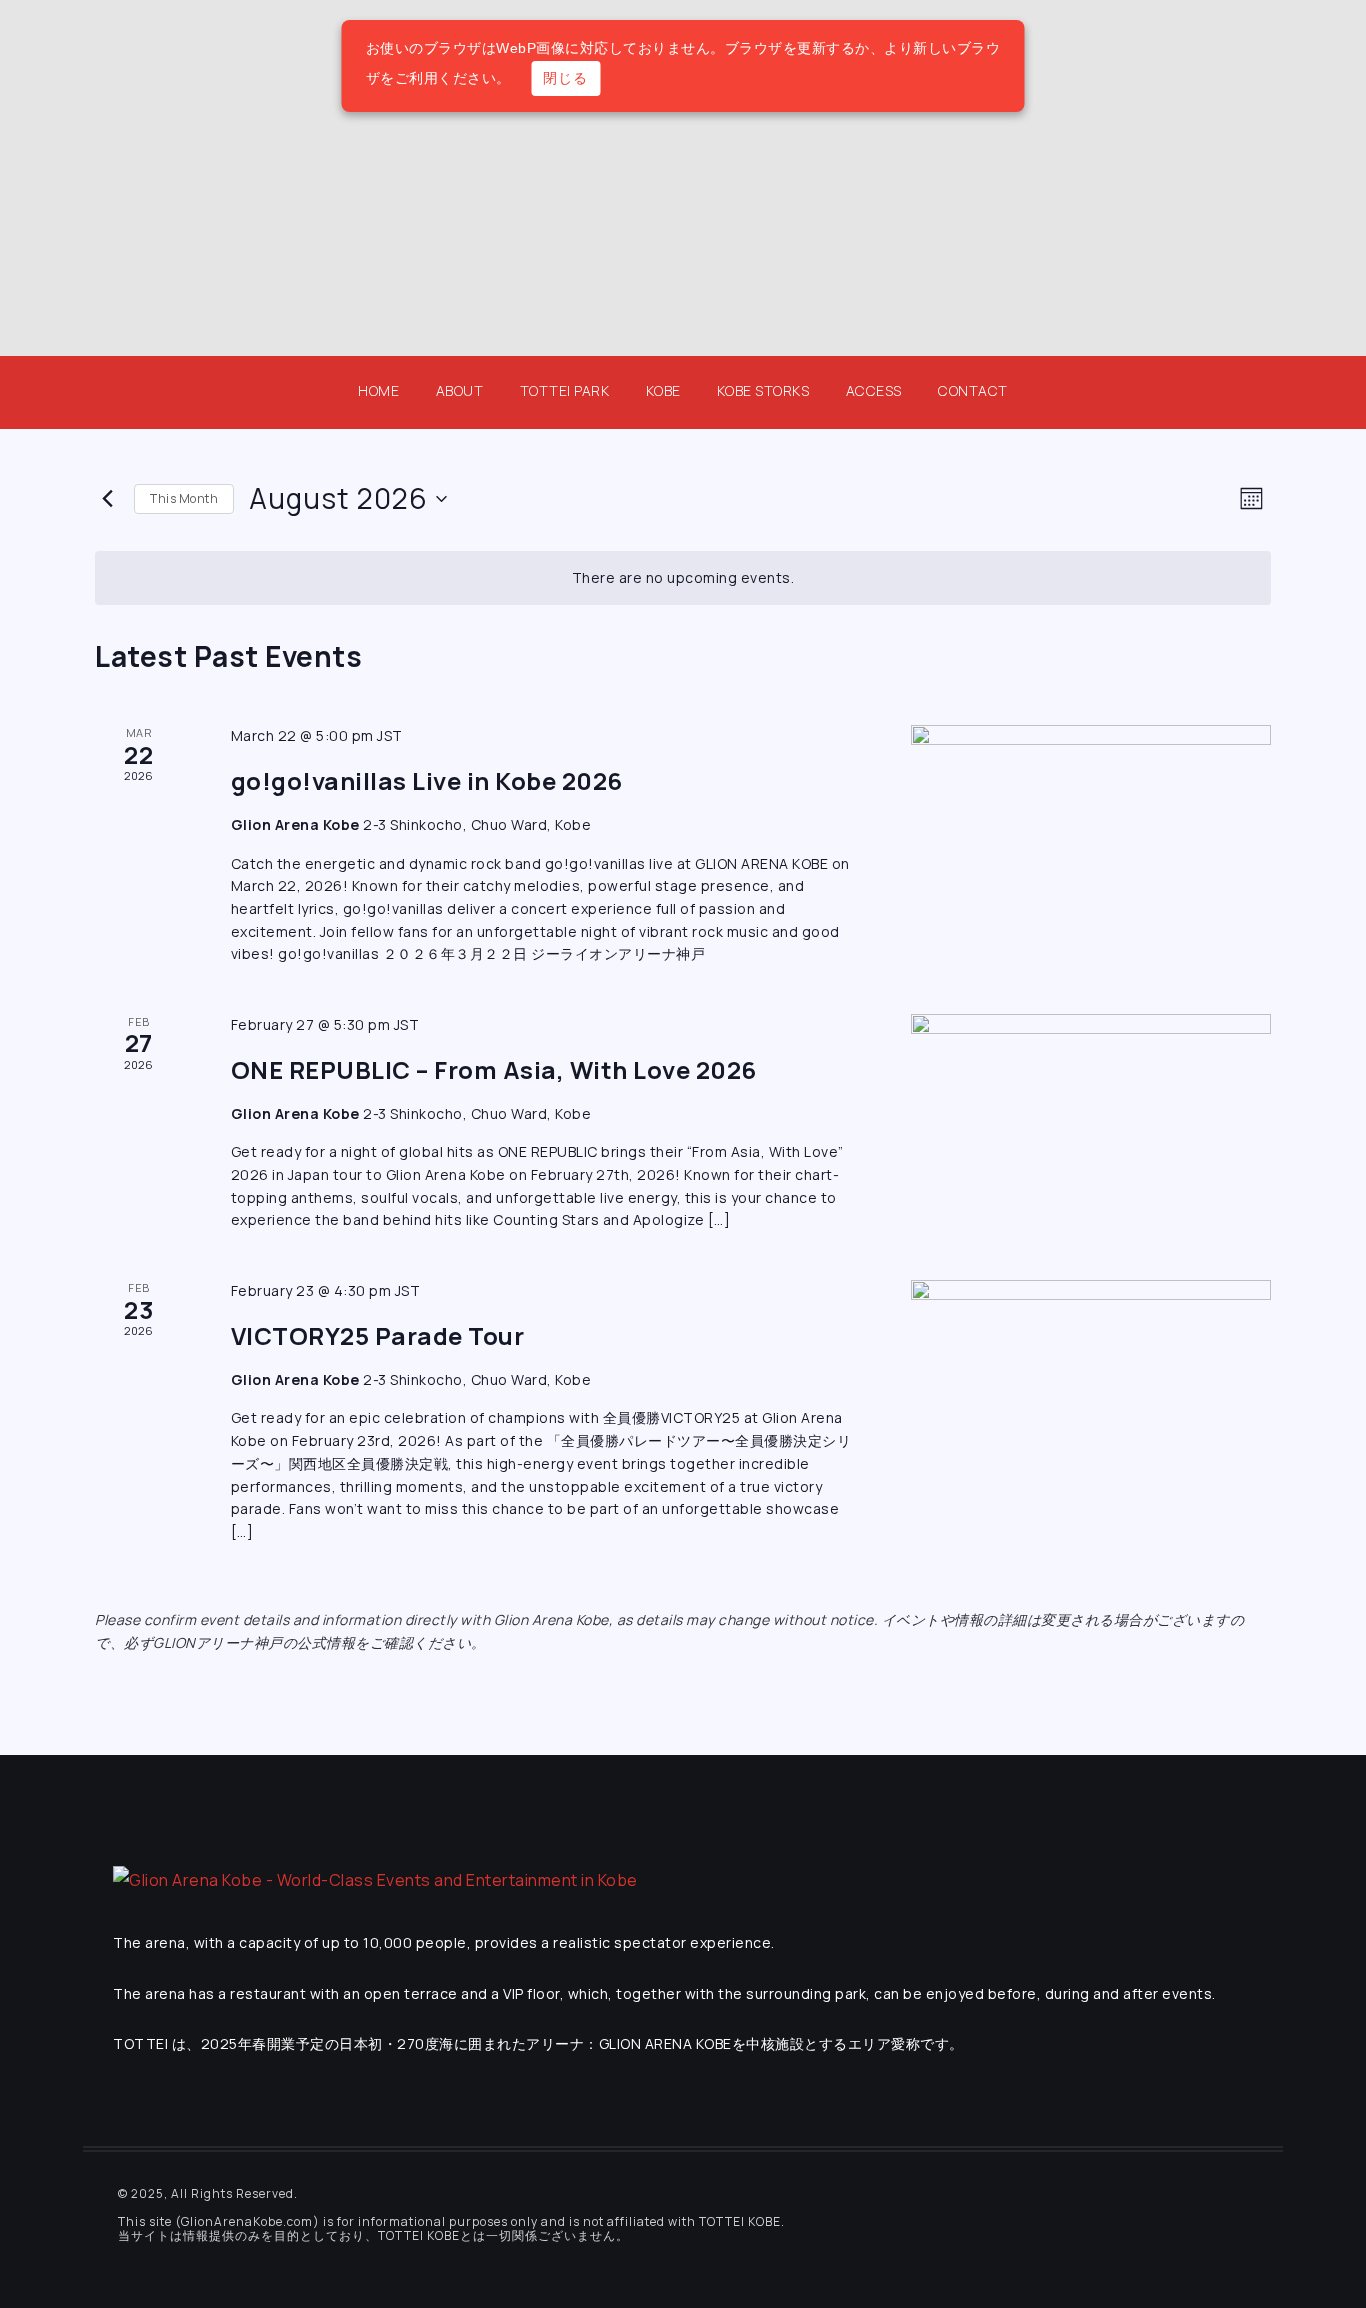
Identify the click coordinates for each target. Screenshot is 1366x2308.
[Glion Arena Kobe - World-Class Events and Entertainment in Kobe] (375, 1879)
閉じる (565, 78)
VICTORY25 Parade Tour (378, 1335)
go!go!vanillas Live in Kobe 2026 (427, 780)
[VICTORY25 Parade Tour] (1091, 1374)
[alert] (683, 578)
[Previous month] (107, 499)
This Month (184, 498)
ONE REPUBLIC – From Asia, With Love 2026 (494, 1069)
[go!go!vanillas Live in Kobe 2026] (1091, 819)
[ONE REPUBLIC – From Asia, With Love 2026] (1091, 1108)
